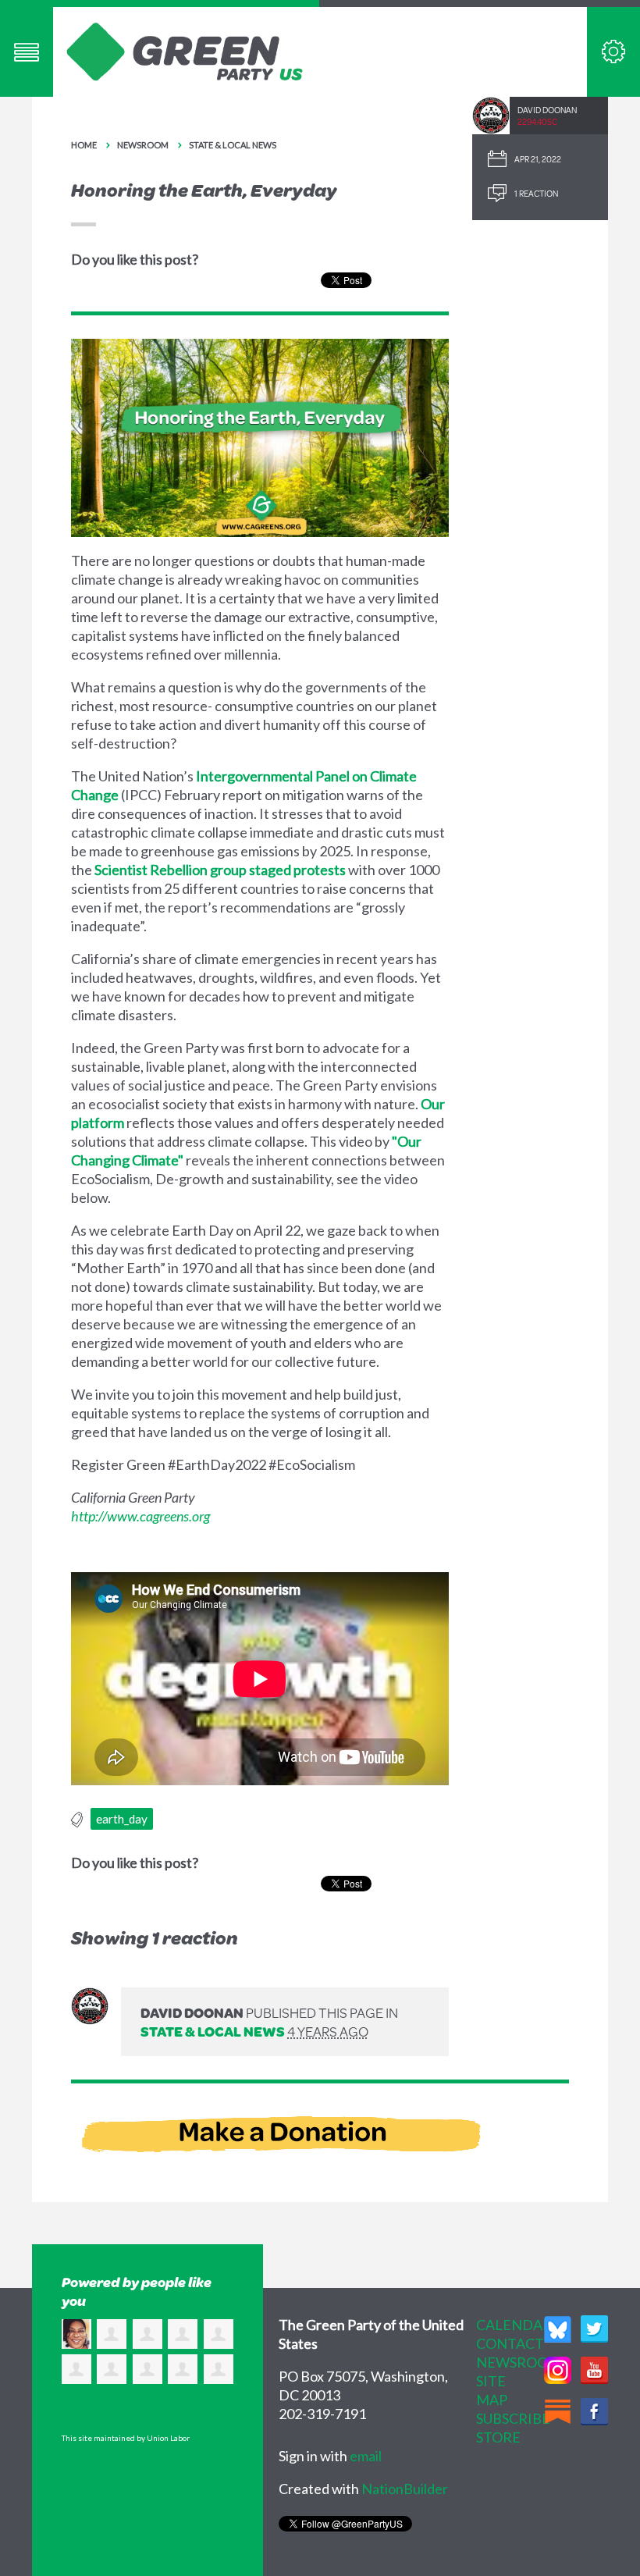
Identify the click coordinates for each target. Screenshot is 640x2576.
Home (84, 145)
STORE (498, 2437)
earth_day (122, 1819)
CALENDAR (514, 2325)
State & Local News (233, 145)
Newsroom (143, 145)
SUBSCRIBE (513, 2418)
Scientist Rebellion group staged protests (220, 870)
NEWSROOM (519, 2362)
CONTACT (510, 2343)
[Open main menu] (27, 52)
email (366, 2456)
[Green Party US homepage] (185, 50)
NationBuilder (405, 2489)
